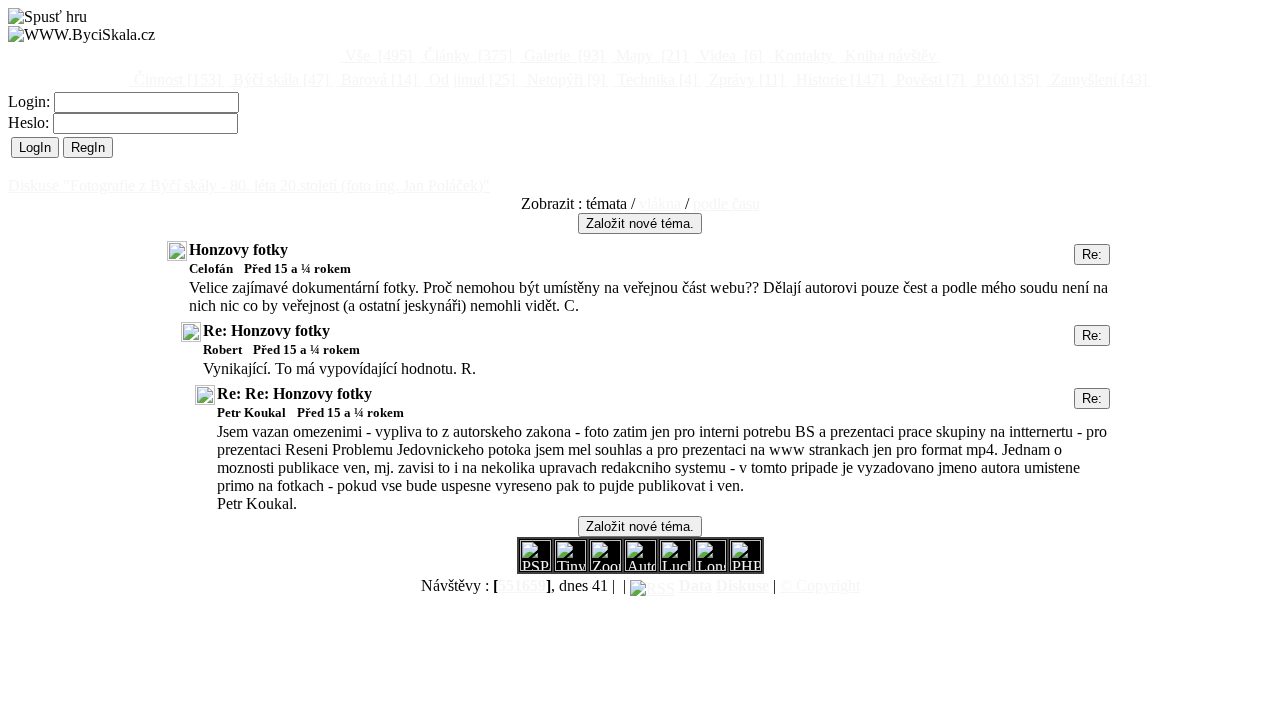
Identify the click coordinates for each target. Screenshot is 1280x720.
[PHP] (710, 565)
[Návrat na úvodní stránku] (81, 35)
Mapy (649, 55)
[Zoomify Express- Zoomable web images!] (605, 565)
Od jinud (470, 79)
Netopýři (564, 79)
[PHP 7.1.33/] (745, 565)
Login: (31, 101)
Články (466, 55)
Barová (377, 79)
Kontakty (803, 55)
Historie (838, 79)
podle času (726, 203)
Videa (728, 55)
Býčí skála (279, 79)
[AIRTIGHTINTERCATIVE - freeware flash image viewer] (640, 565)
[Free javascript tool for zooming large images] (675, 565)
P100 (1005, 79)
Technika (655, 79)
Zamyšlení (1097, 79)
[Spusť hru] (47, 17)
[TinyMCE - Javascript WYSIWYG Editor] (570, 565)
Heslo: (30, 122)
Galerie (562, 55)
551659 (522, 585)
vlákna (660, 203)
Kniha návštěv (890, 55)
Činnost (175, 79)
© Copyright (820, 585)
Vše (376, 55)
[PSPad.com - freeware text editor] (535, 565)
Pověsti (928, 79)
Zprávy (744, 79)
